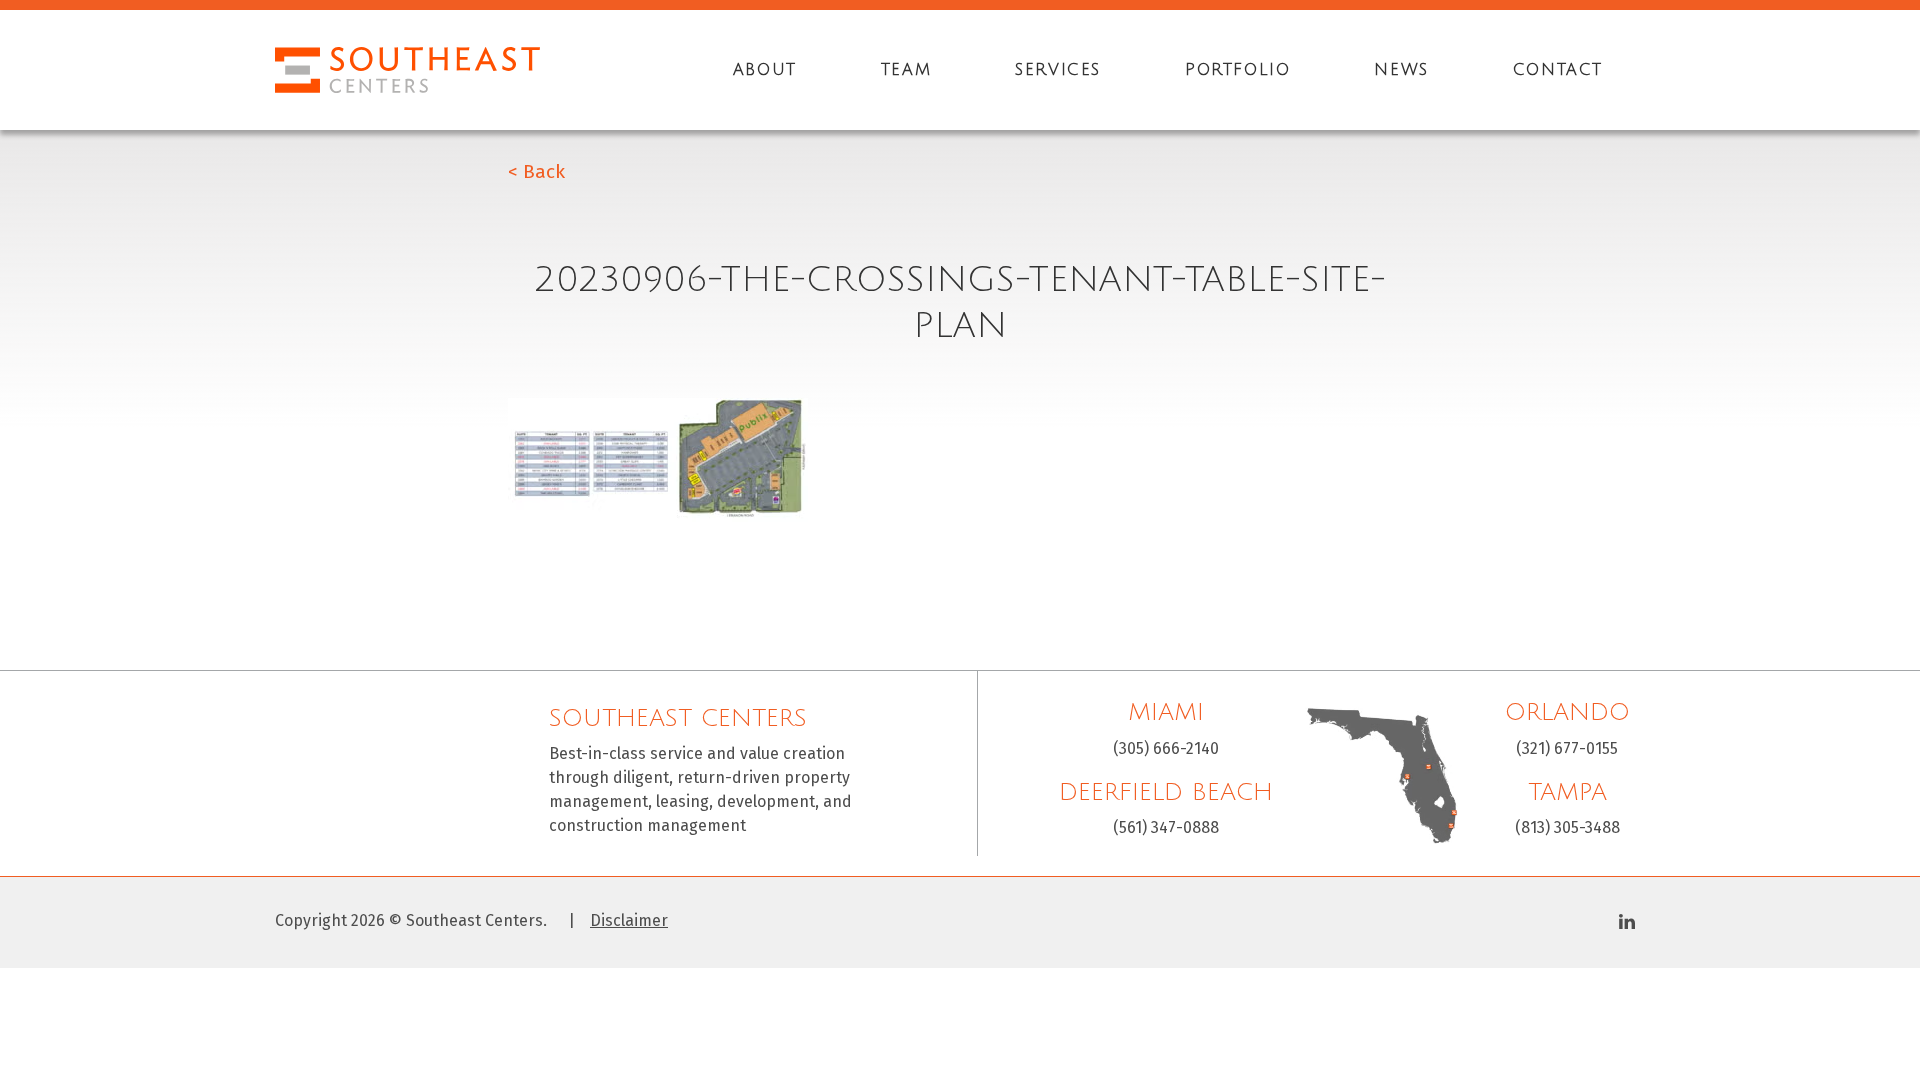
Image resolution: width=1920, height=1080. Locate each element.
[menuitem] (765, 70)
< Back (536, 171)
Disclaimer (629, 921)
